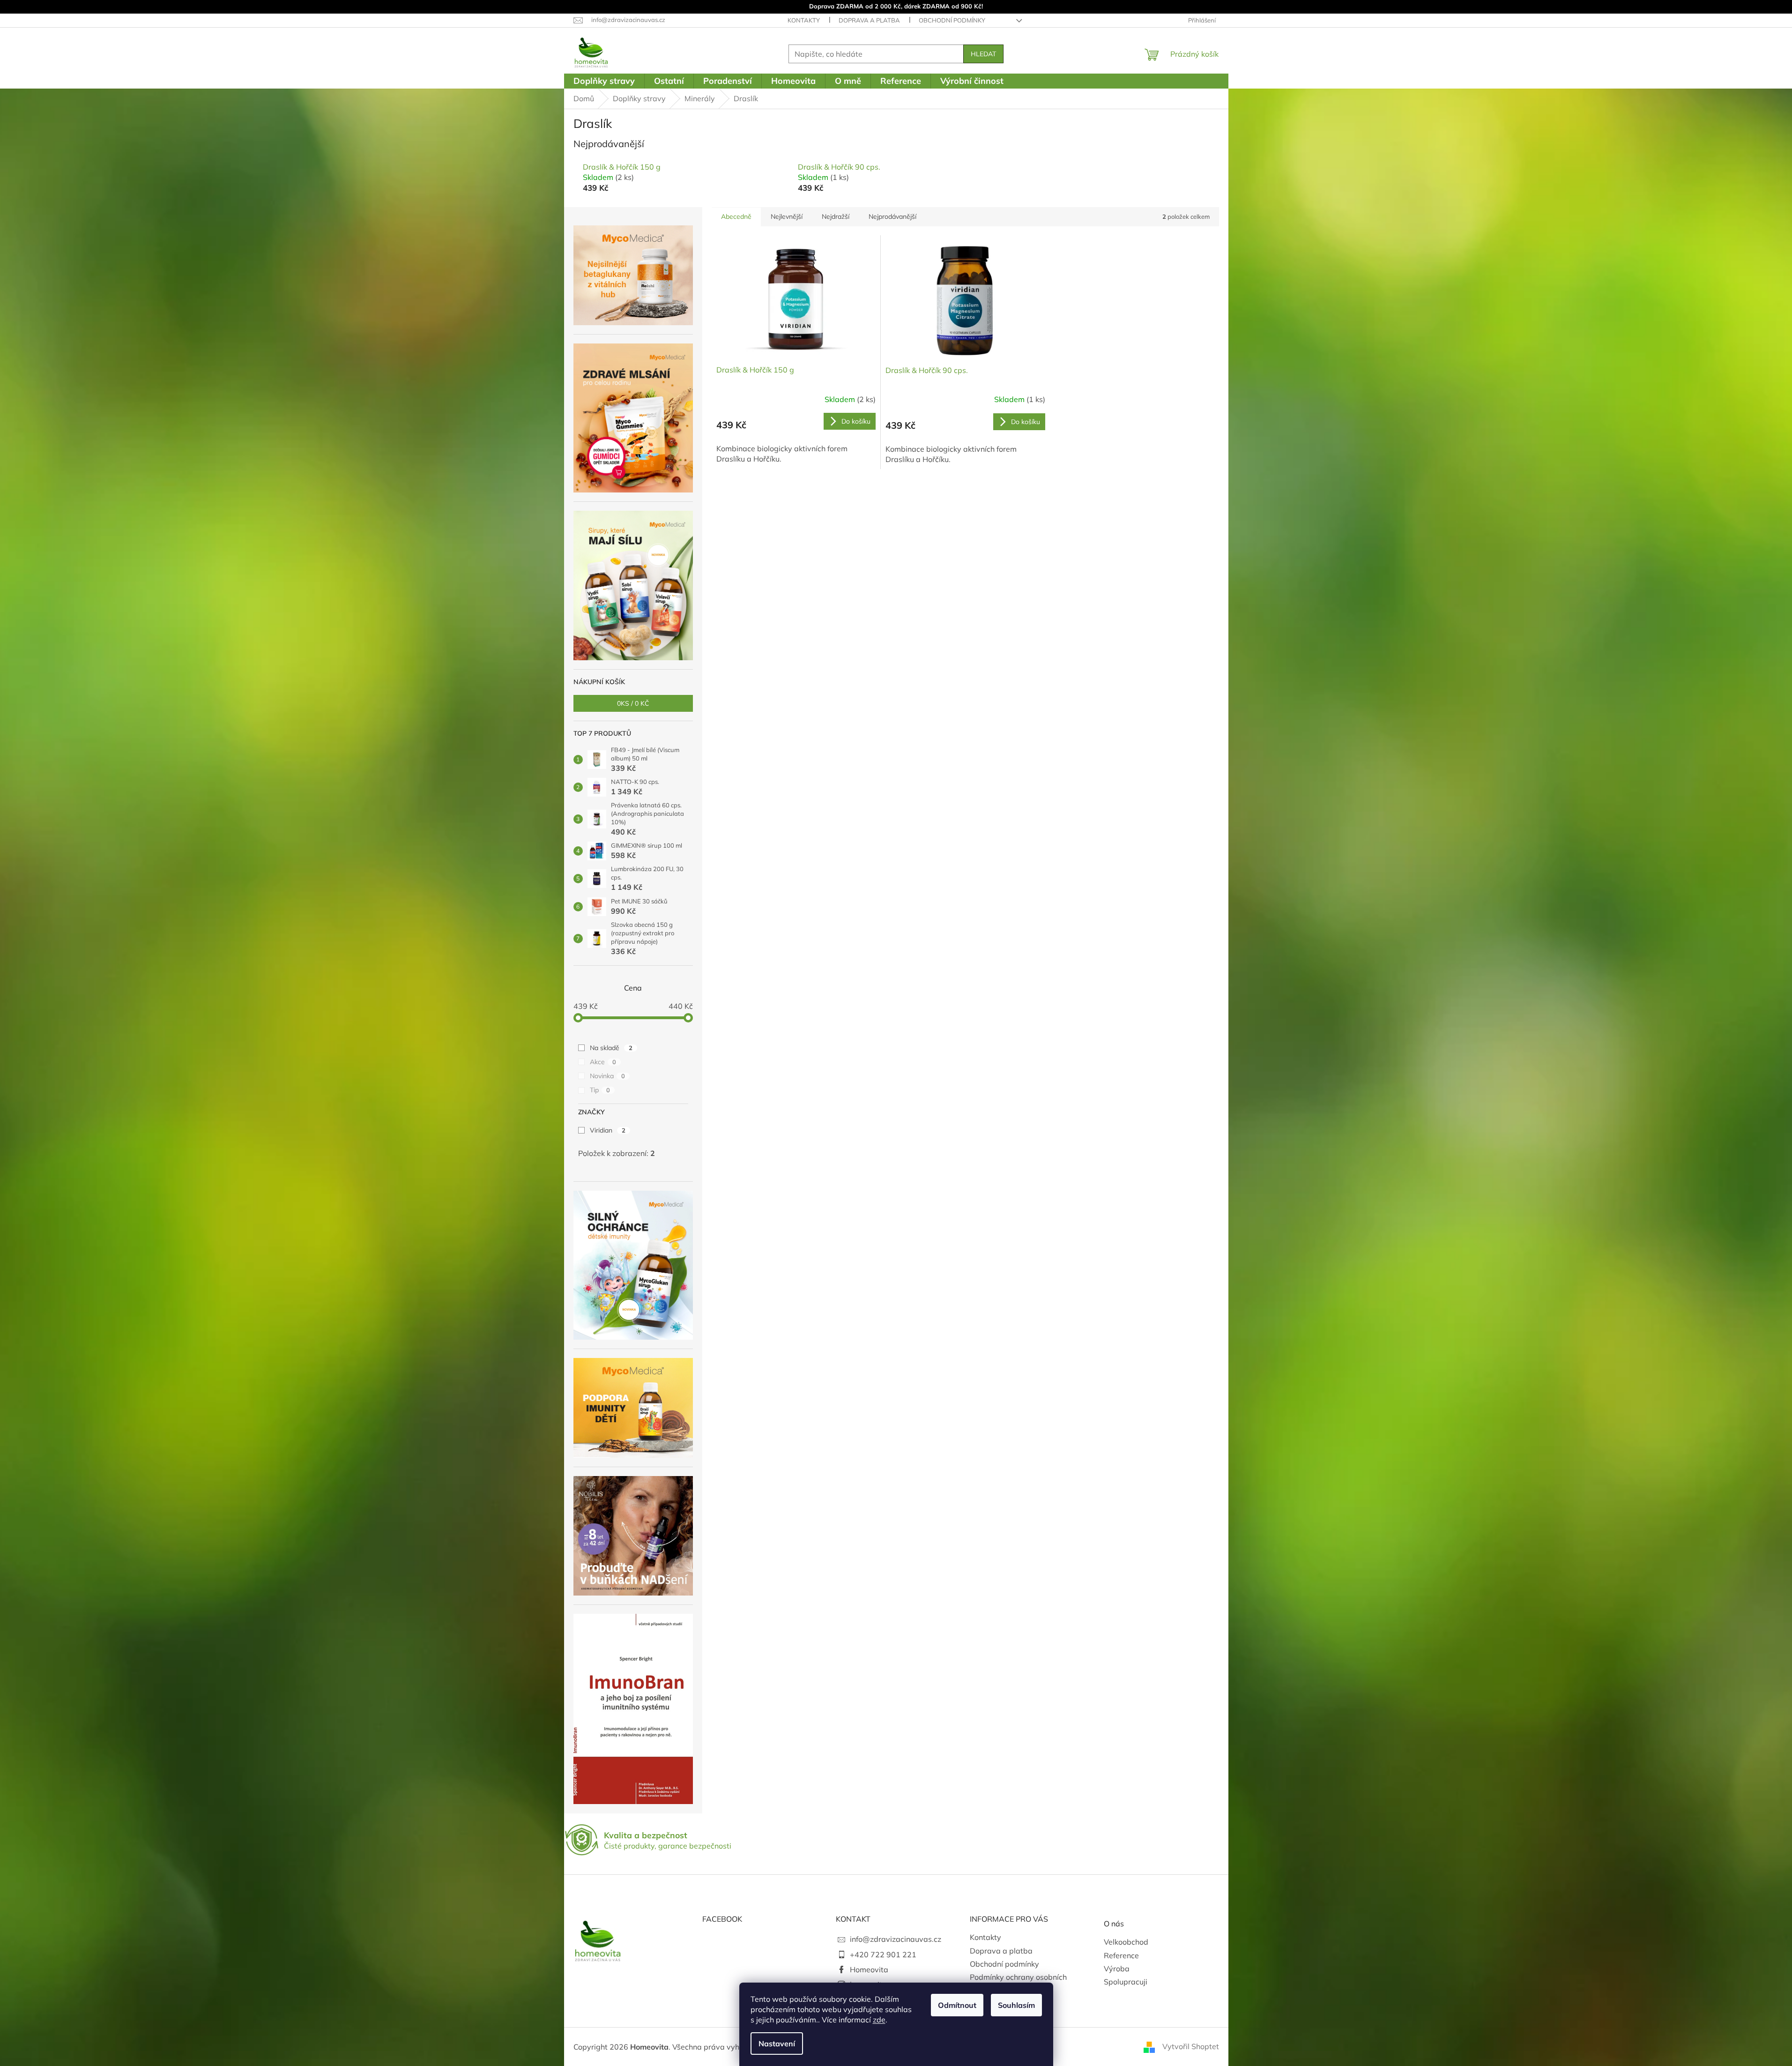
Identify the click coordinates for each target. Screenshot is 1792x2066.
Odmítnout (957, 2005)
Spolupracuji (1126, 1982)
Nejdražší (836, 216)
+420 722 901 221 (883, 1954)
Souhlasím (1016, 2005)
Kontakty (804, 20)
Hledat (983, 54)
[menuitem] (604, 81)
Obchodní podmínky (952, 20)
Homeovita (869, 1969)
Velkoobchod (1126, 1942)
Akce (603, 1062)
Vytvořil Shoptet (1191, 2046)
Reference (1121, 1955)
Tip (600, 1090)
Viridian (608, 1130)
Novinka (607, 1076)
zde (879, 2020)
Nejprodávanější (892, 216)
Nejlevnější (787, 216)
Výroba (1117, 1969)
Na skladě (611, 1048)
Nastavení (777, 2044)
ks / (633, 703)
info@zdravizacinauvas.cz (896, 1939)
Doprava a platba (869, 20)
